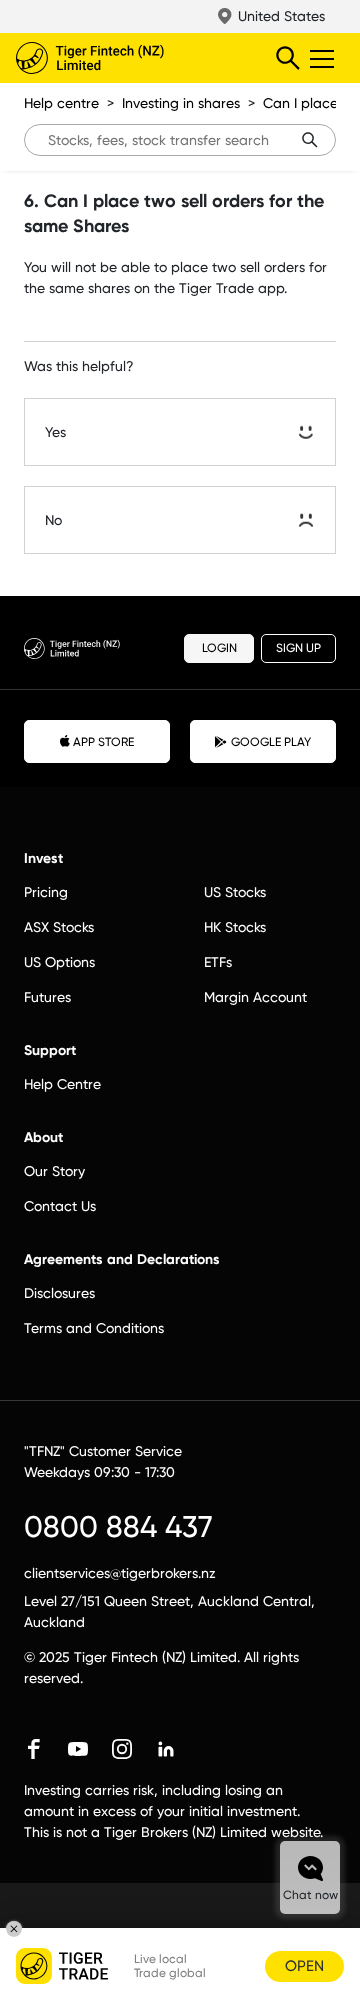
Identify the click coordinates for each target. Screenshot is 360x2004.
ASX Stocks (59, 927)
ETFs (218, 962)
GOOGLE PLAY (271, 742)
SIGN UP (298, 648)
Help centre (61, 103)
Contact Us (60, 1206)
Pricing (46, 892)
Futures (47, 997)
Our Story (54, 1171)
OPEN (304, 1966)
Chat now (310, 1895)
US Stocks (235, 892)
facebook (34, 1749)
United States (281, 16)
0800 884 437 (118, 1526)
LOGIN (219, 648)
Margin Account (255, 997)
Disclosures (59, 1293)
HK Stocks (235, 927)
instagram (122, 1749)
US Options (59, 962)
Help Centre (62, 1084)
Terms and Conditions (94, 1328)
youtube (78, 1749)
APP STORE (103, 742)
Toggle (324, 58)
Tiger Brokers (131, 58)
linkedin (166, 1749)
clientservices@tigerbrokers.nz (120, 1573)
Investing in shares (181, 103)
